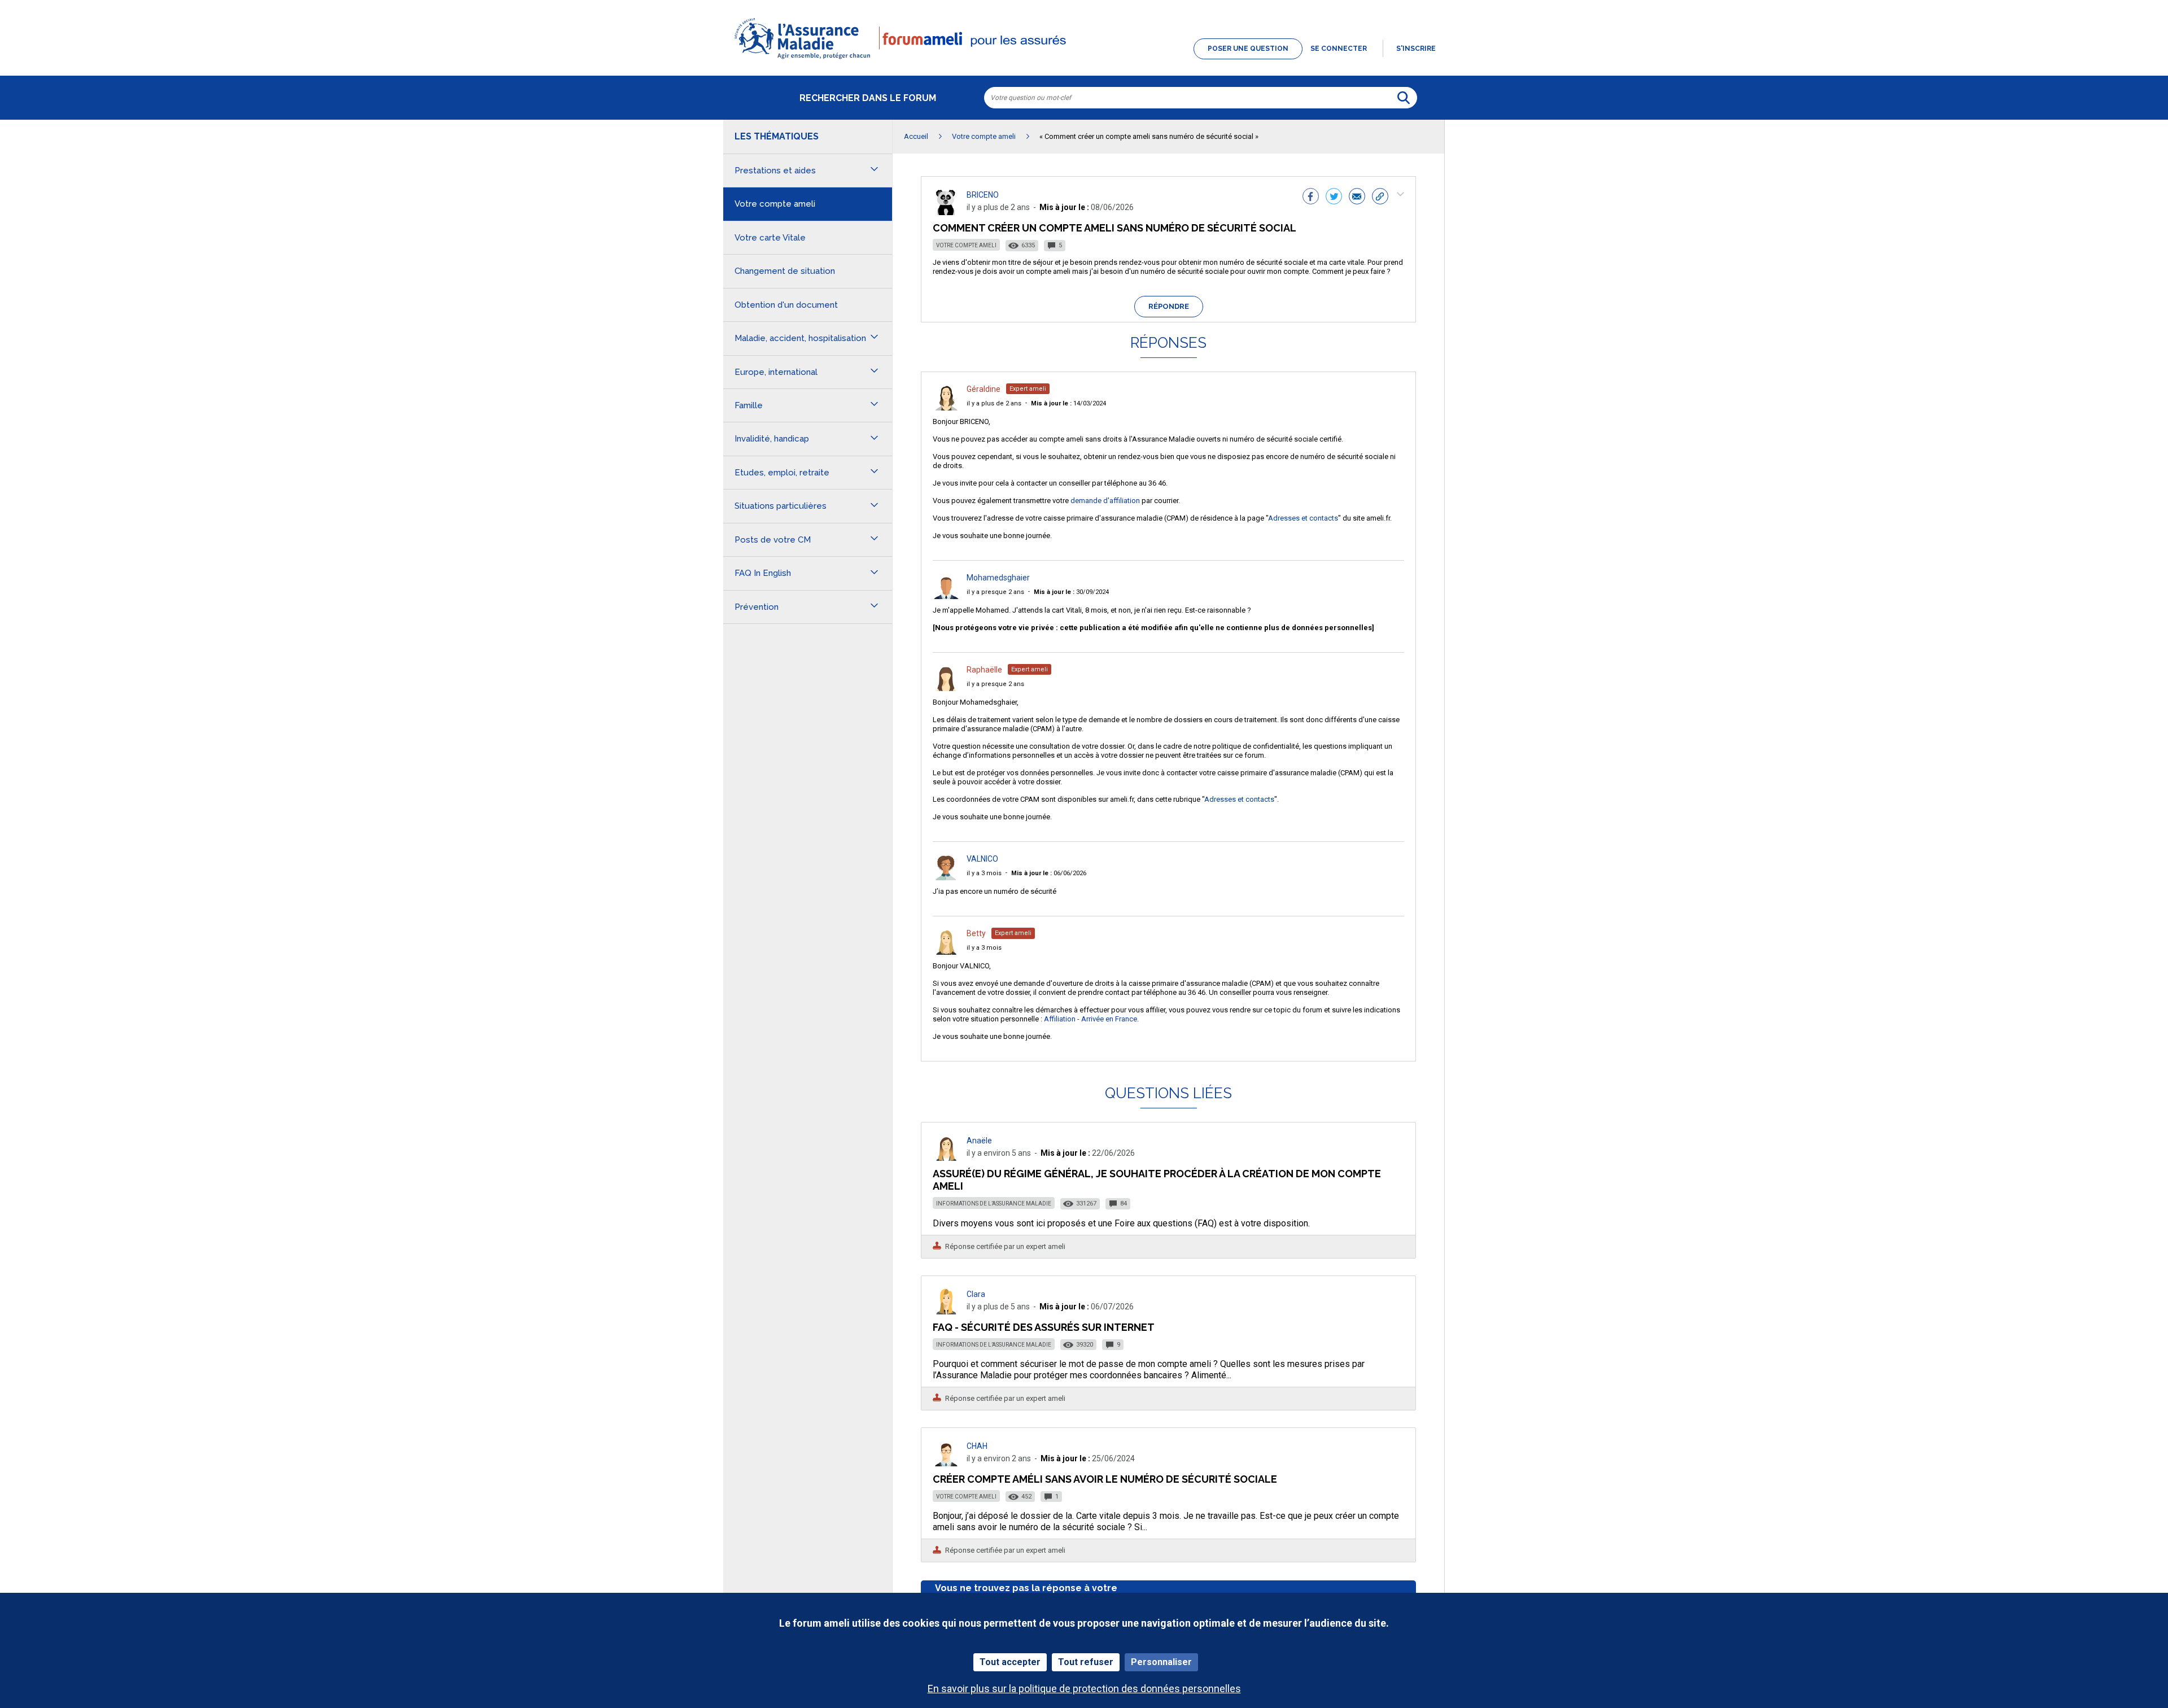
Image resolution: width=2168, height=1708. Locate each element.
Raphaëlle (984, 670)
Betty (976, 933)
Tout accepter (1010, 1662)
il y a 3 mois (984, 873)
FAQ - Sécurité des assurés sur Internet (1044, 1327)
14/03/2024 (1068, 403)
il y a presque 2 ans (995, 592)
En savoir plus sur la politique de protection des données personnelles (1084, 1689)
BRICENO (983, 195)
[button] (1084, 60)
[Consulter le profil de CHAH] (946, 1463)
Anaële (979, 1141)
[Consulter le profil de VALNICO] (946, 877)
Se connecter (1339, 49)
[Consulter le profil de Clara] (946, 1311)
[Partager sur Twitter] (1334, 198)
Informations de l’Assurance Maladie (994, 1204)
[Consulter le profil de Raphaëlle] (946, 688)
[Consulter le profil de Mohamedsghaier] (946, 596)
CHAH (977, 1446)
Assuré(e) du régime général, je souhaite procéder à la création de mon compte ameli (1157, 1180)
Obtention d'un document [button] (786, 305)
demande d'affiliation (1105, 501)
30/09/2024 (1071, 592)
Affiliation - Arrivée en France (1090, 1019)
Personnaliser (1161, 1662)
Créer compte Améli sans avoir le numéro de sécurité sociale (1105, 1479)
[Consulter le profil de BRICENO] (946, 212)
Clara (976, 1294)
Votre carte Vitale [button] (770, 238)
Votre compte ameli (966, 245)
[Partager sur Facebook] (1311, 198)
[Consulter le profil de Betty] (946, 952)
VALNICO (982, 859)
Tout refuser (1086, 1662)
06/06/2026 (1049, 873)
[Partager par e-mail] (1357, 198)
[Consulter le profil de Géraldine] (946, 407)
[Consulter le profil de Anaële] (946, 1158)
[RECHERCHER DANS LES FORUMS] (1404, 98)
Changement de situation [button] (785, 271)
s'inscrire (1416, 49)
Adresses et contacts (1303, 518)
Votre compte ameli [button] (775, 204)
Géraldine (984, 389)
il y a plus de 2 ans (994, 403)
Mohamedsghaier (998, 578)
